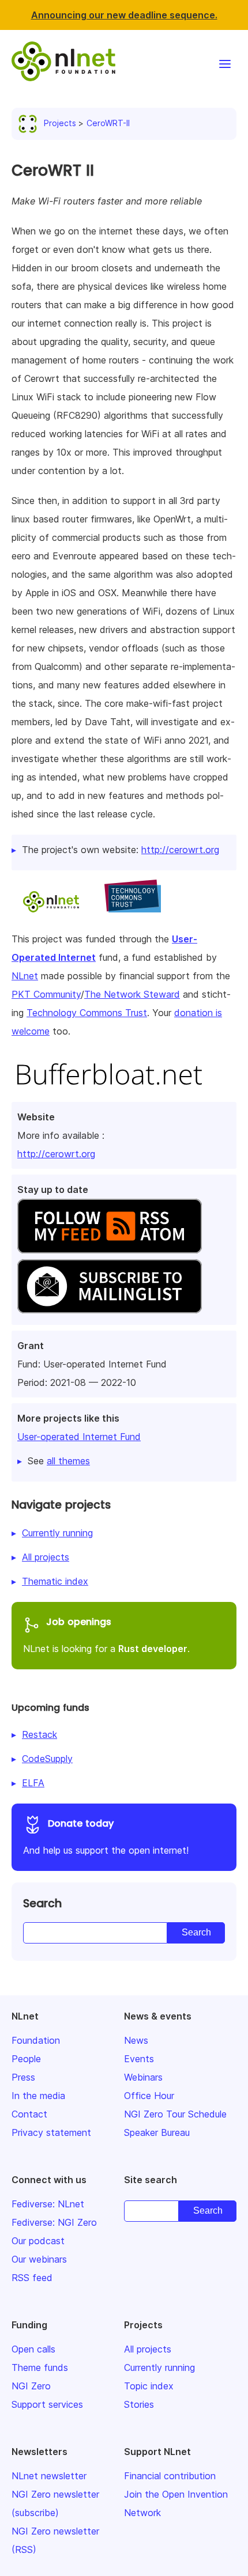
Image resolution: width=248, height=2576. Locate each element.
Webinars (143, 2077)
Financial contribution (170, 2476)
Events (139, 2059)
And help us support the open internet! (106, 1836)
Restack (40, 1734)
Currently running (57, 1533)
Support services (47, 2404)
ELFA (33, 1783)
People (26, 2059)
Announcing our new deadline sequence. (124, 15)
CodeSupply (47, 1759)
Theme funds (40, 2367)
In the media (38, 2096)
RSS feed (32, 2278)
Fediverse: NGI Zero (54, 2222)
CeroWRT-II (108, 123)
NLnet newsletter (49, 2476)
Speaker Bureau (157, 2132)
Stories (139, 2404)
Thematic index (55, 1581)
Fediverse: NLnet (48, 2204)
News (136, 2040)
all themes (68, 1461)
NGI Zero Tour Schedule (175, 2114)
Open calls (33, 2349)
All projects (46, 1557)
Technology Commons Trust (87, 1013)
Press (23, 2077)
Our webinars (39, 2259)
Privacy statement (51, 2132)
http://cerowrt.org (56, 1154)
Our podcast (38, 2241)
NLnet (25, 976)
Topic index (149, 2386)
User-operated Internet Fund (79, 1437)
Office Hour (149, 2096)
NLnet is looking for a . (106, 1635)
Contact (29, 2114)
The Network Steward (132, 994)
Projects (60, 123)
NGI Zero (31, 2386)
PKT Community (46, 994)
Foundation (36, 2040)
